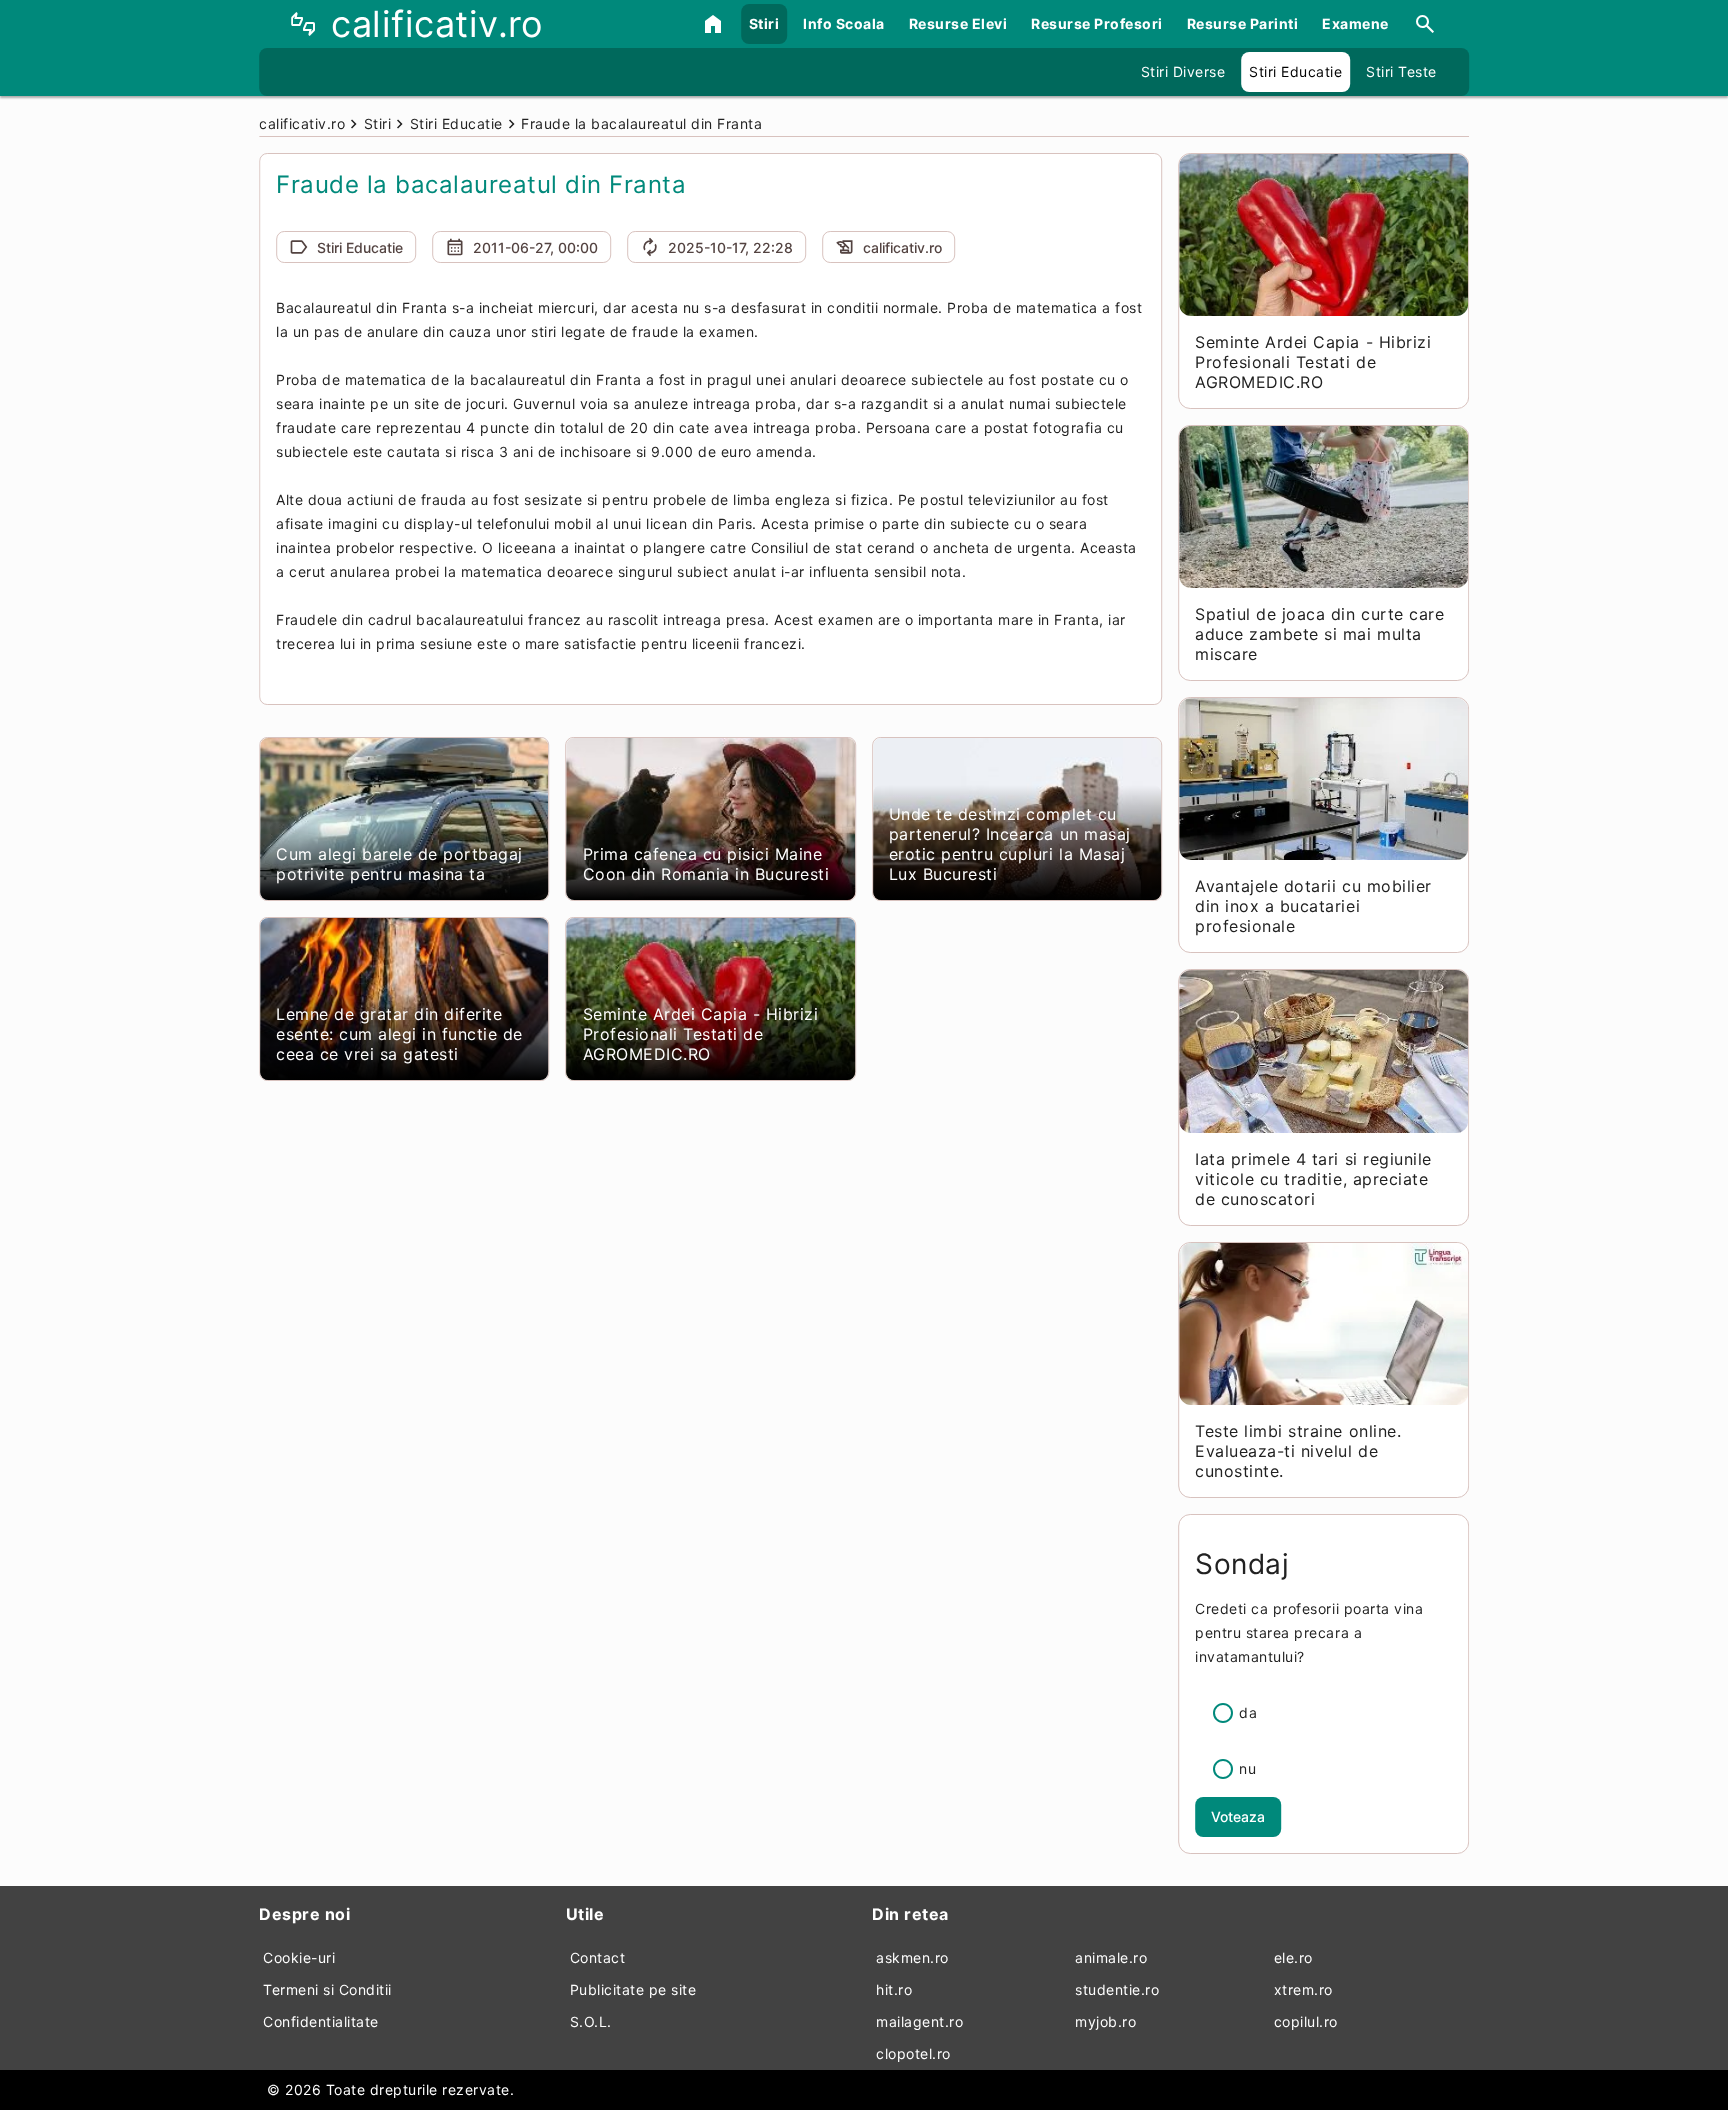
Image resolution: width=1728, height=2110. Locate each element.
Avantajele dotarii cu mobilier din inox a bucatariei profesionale (1313, 906)
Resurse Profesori (1097, 23)
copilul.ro (1306, 2021)
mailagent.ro (919, 2021)
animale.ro (1111, 1957)
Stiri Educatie (1295, 71)
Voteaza (1238, 1816)
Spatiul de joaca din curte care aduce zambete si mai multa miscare (1319, 634)
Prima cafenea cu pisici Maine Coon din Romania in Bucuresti (706, 864)
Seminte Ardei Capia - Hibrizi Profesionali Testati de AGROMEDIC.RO (701, 1034)
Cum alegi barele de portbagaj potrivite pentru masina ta (399, 864)
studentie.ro (1117, 1989)
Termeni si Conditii (327, 1989)
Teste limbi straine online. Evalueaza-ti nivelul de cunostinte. (1298, 1451)
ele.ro (1293, 1957)
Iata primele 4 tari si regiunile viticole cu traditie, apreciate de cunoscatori (1313, 1179)
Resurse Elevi (958, 23)
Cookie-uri (299, 1957)
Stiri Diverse (1183, 71)
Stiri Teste (1401, 71)
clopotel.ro (913, 2053)
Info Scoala (844, 23)
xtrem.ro (1303, 1989)
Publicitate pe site (633, 1989)
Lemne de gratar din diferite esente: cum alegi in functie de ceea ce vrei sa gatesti (399, 1034)
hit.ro (894, 1989)
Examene (1355, 23)
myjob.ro (1105, 2021)
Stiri (764, 23)
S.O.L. (591, 2021)
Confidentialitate (321, 2021)
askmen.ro (912, 1957)
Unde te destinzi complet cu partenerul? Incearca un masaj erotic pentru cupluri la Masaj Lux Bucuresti (1010, 844)
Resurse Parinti (1243, 23)
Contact (598, 1957)
